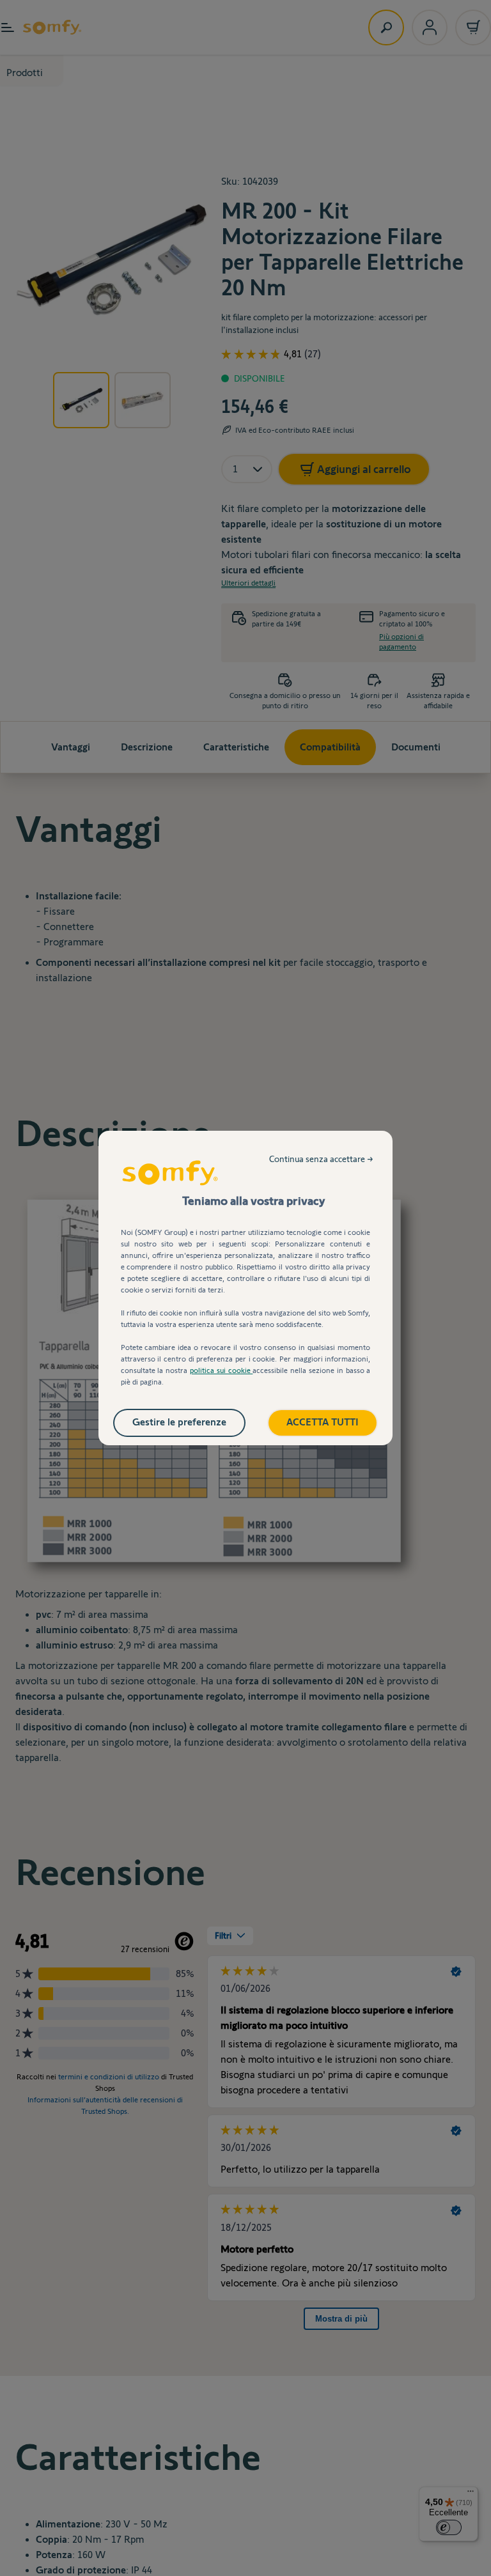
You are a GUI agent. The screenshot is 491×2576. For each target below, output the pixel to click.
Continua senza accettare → (321, 1159)
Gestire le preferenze (179, 1422)
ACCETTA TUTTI (323, 1422)
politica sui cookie (221, 1370)
